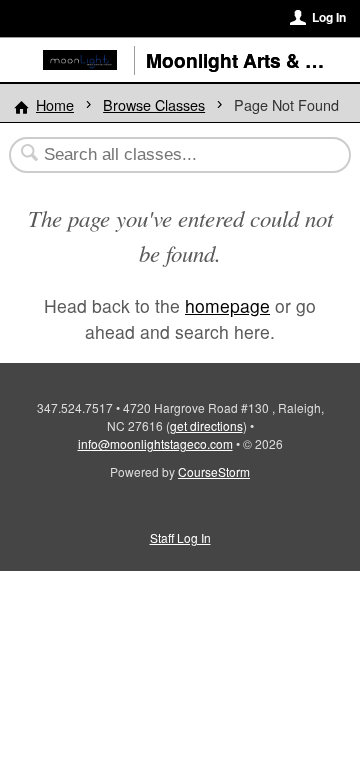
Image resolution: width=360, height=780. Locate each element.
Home (55, 104)
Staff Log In (180, 537)
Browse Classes (154, 104)
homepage (227, 305)
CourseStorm (214, 471)
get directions (206, 425)
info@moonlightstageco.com (155, 443)
